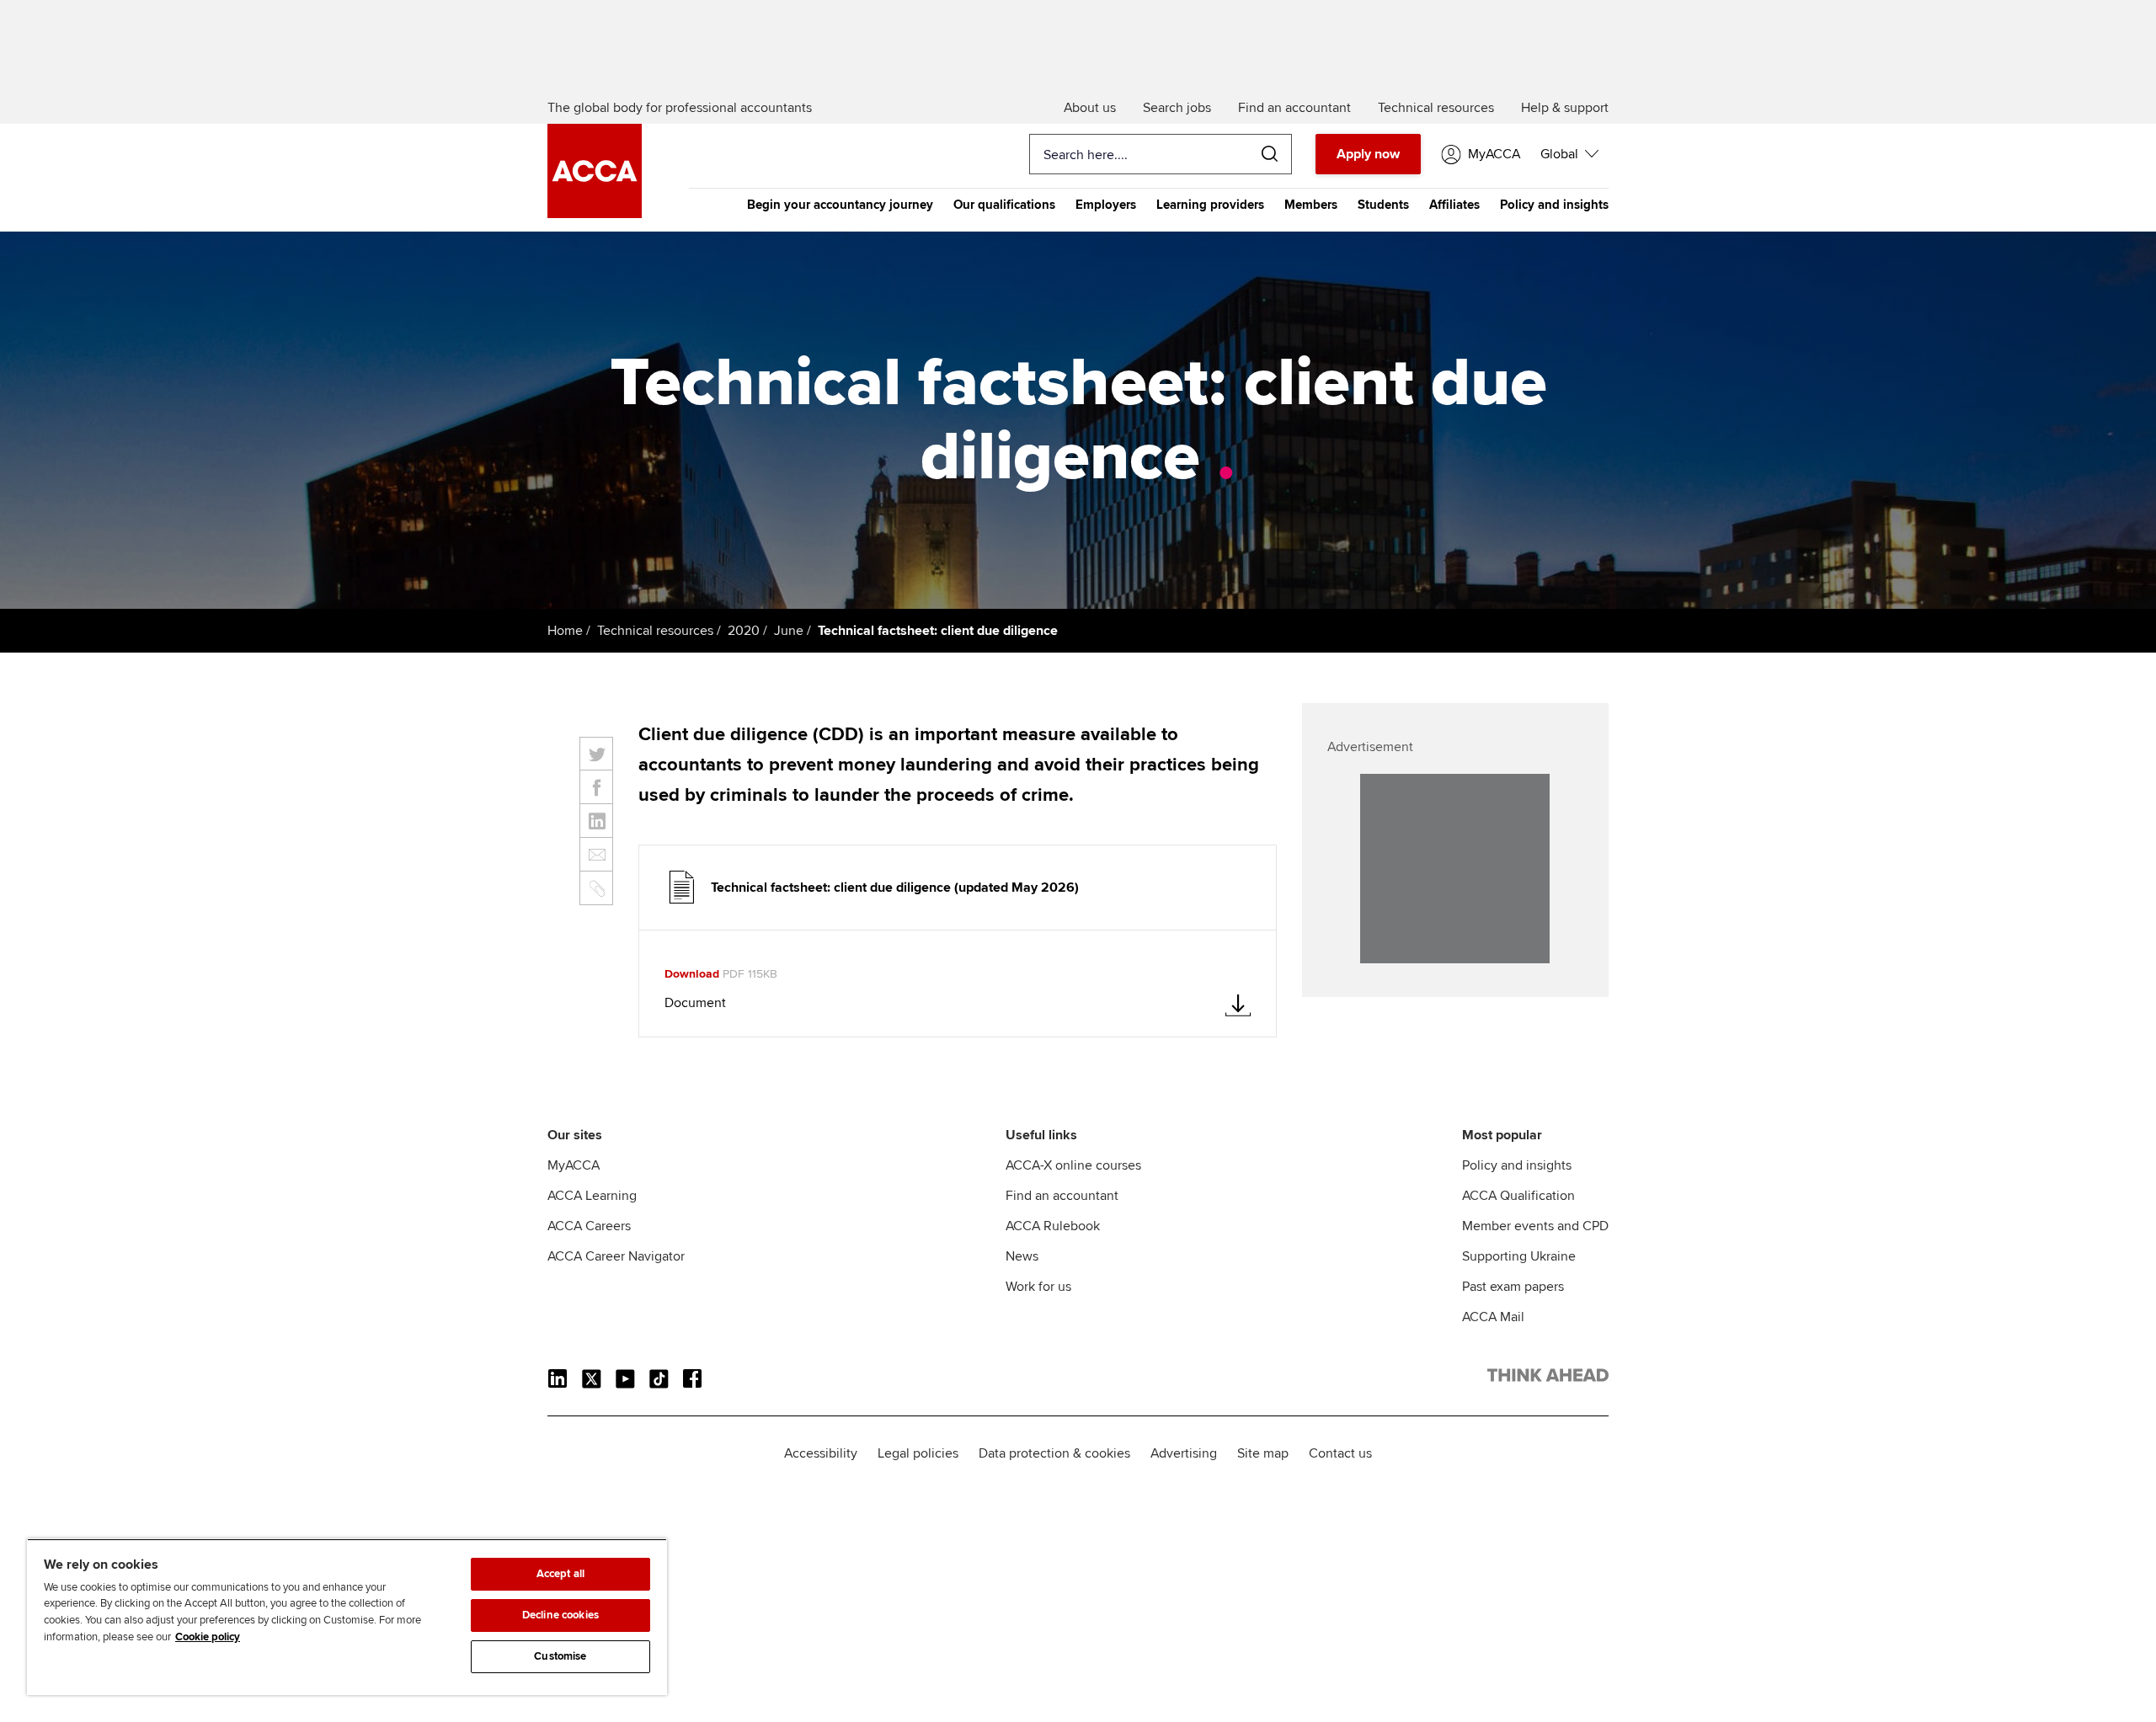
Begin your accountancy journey (840, 205)
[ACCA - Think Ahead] (595, 214)
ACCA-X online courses (1073, 1165)
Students (1383, 205)
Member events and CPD (1535, 1226)
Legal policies (918, 1453)
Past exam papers (1513, 1287)
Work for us (1038, 1287)
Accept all (560, 1574)
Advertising (1184, 1453)
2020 (744, 631)
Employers (1106, 205)
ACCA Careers (589, 1226)
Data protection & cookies (1054, 1453)
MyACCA (574, 1165)
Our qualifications (1004, 205)
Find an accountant (1062, 1196)
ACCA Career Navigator (616, 1256)
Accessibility (821, 1453)
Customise (560, 1656)
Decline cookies (560, 1615)
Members (1311, 205)
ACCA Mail (1493, 1317)
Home (565, 631)
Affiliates (1454, 205)
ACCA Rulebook (1053, 1226)
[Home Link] (1548, 1378)
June (789, 631)
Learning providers (1210, 205)
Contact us (1340, 1453)
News (1022, 1256)
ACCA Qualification (1518, 1196)
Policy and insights (1554, 205)
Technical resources (655, 631)
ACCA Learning (592, 1196)
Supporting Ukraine (1519, 1256)
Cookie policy (208, 1637)
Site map (1263, 1453)
